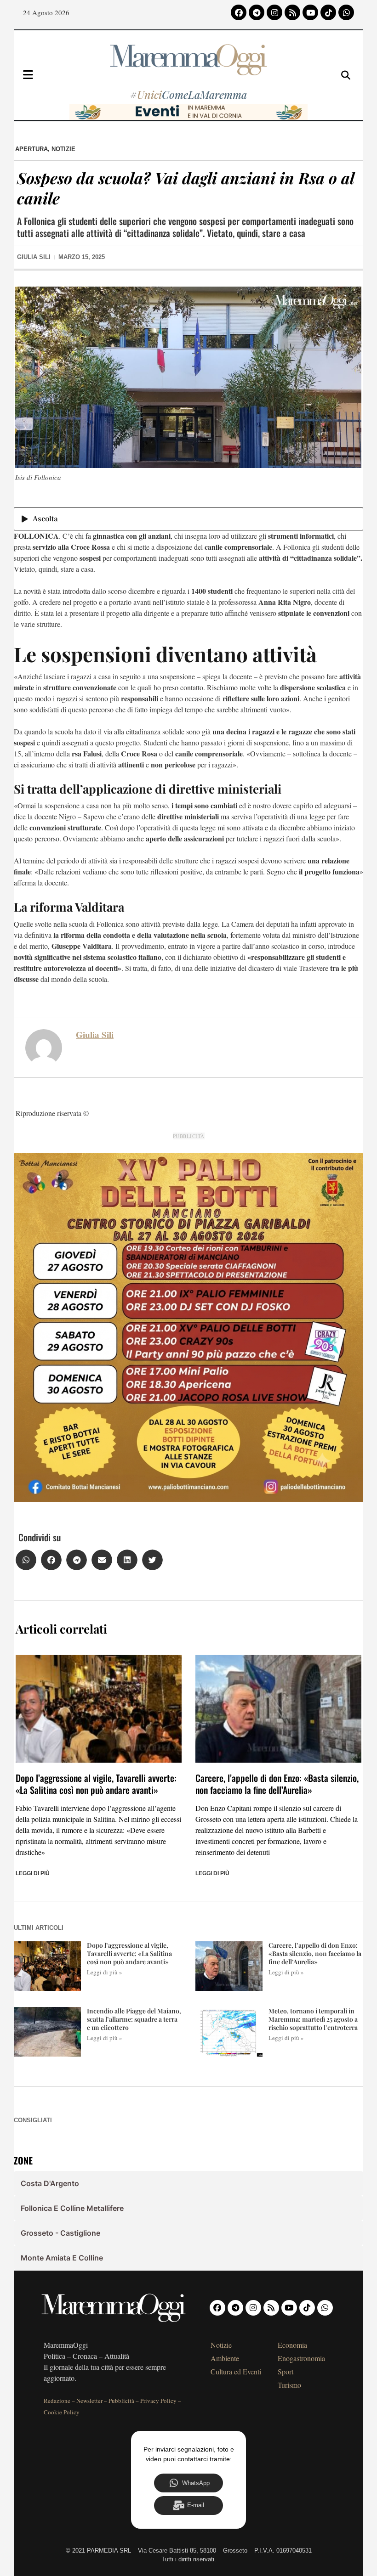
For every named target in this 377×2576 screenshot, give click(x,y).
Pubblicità (121, 2401)
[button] (26, 1560)
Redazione (57, 2401)
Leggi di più (33, 1873)
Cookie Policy (62, 2412)
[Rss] (292, 12)
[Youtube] (310, 12)
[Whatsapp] (346, 12)
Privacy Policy (158, 2401)
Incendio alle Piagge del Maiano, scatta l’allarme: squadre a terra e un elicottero (134, 2019)
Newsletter (89, 2401)
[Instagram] (274, 12)
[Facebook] (239, 12)
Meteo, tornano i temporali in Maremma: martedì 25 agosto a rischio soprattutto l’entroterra (313, 2019)
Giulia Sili (95, 1035)
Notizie (63, 149)
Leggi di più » (105, 1972)
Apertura (31, 149)
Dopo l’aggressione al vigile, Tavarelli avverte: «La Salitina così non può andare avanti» (96, 1784)
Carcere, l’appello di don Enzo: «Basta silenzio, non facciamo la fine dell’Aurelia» (277, 1784)
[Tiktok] (328, 12)
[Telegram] (257, 12)
